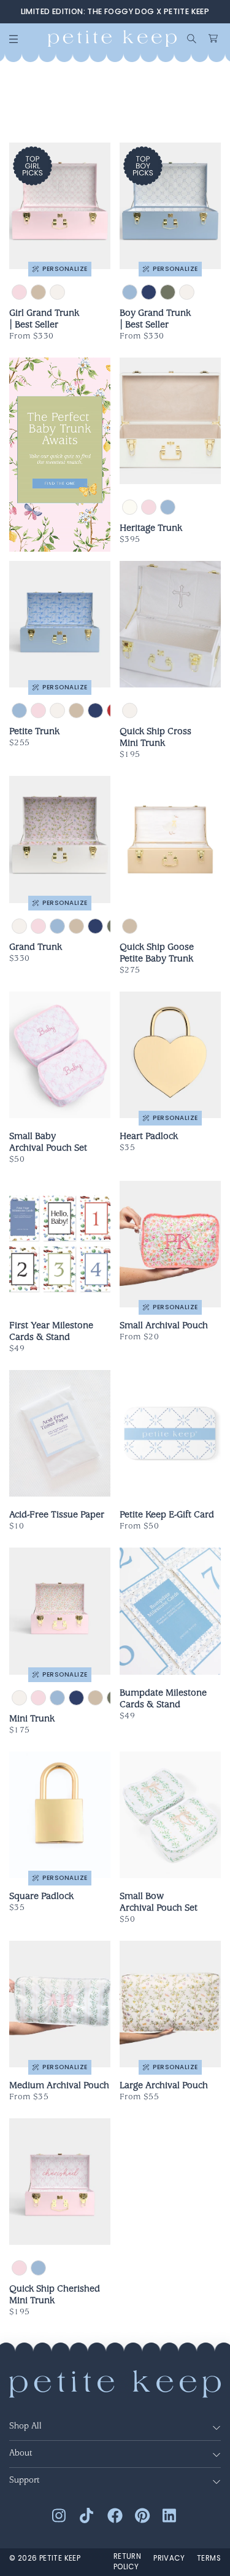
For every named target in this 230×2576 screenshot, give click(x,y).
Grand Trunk (36, 948)
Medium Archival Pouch (59, 2086)
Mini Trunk (32, 1720)
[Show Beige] (38, 292)
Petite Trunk (34, 732)
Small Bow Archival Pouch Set (159, 1903)
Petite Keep (60, 2558)
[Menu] (13, 39)
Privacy (169, 2558)
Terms (209, 2558)
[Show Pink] (19, 292)
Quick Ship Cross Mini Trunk (155, 738)
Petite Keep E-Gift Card (167, 1516)
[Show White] (57, 292)
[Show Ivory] (130, 507)
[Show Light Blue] (130, 292)
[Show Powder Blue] (168, 507)
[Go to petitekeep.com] (112, 38)
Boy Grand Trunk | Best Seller (155, 320)
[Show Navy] (149, 292)
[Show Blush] (149, 507)
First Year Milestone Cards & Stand (51, 1332)
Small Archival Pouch (164, 1326)
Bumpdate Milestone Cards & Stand (163, 1700)
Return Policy (127, 2562)
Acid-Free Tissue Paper (57, 1516)
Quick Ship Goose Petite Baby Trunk (157, 954)
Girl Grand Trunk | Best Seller (44, 320)
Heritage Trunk (151, 529)
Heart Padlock (149, 1137)
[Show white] (130, 711)
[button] (192, 39)
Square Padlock (41, 1897)
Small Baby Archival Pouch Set (48, 1143)
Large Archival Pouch (164, 2086)
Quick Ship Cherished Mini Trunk (55, 2296)
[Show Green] (168, 292)
